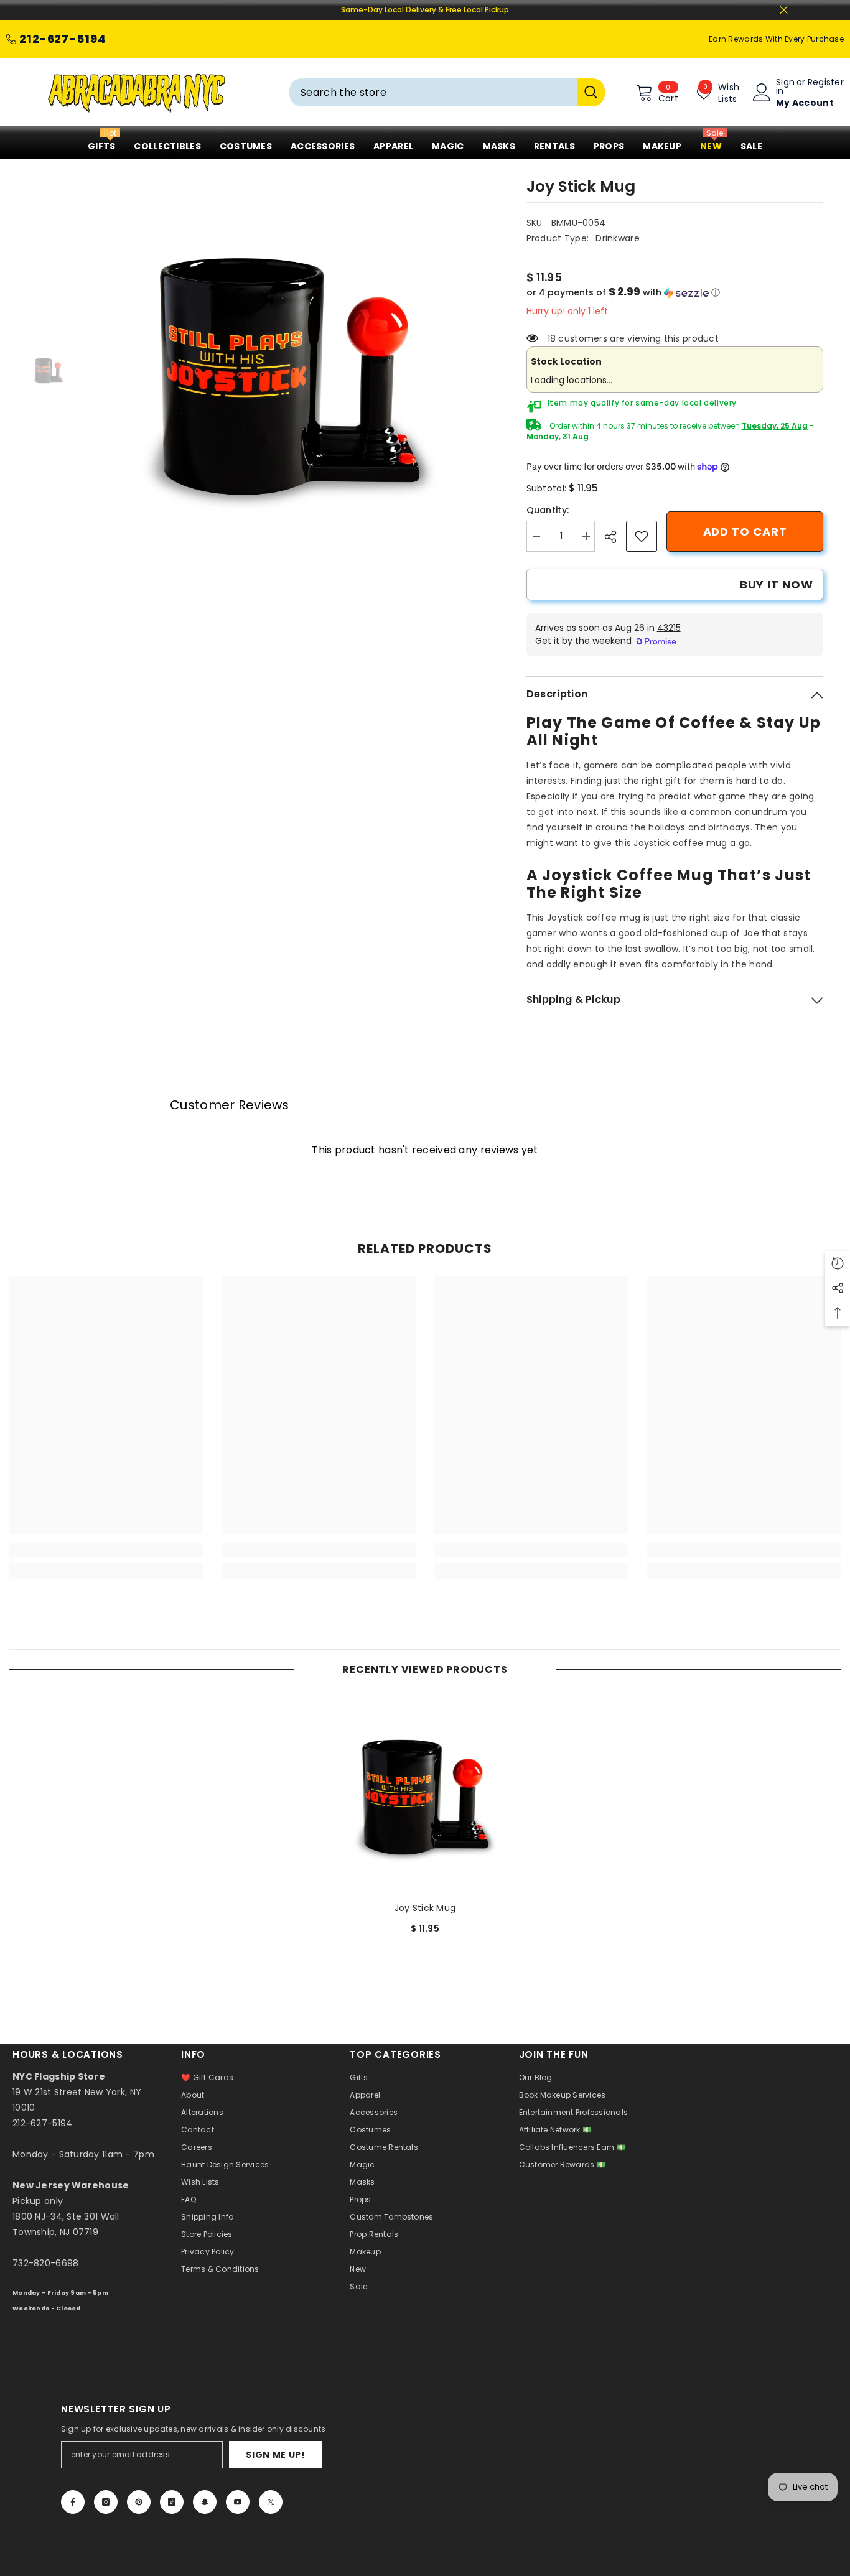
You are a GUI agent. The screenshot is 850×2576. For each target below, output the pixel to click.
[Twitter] (271, 2502)
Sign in (785, 86)
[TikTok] (172, 2502)
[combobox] (433, 92)
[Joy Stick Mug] (425, 1795)
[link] (642, 536)
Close (784, 10)
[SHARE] (615, 537)
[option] (289, 371)
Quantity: (548, 510)
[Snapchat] (205, 2502)
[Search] (447, 92)
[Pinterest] (139, 2502)
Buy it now (777, 584)
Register (826, 83)
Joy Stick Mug (425, 1908)
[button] (675, 293)
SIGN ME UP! (276, 2455)
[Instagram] (106, 2502)
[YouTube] (238, 2502)
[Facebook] (73, 2502)
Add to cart (745, 532)
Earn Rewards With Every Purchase (776, 39)
